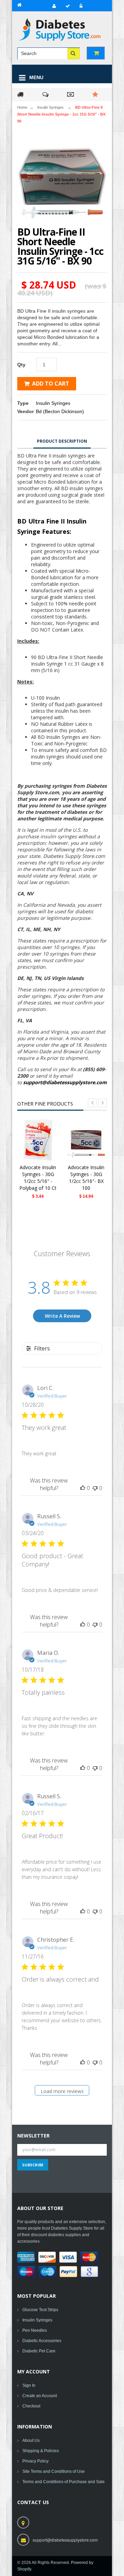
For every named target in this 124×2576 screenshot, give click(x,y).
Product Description (62, 441)
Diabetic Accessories (42, 2341)
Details (40, 1150)
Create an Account (40, 2396)
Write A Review (62, 1316)
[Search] (74, 53)
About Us (31, 2440)
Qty (21, 365)
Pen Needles (35, 2330)
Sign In (29, 2385)
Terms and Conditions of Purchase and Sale (64, 2482)
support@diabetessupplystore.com (65, 1082)
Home (22, 107)
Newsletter (33, 2136)
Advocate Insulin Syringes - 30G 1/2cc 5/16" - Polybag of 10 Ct (38, 1178)
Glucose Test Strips (40, 2310)
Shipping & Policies (41, 2451)
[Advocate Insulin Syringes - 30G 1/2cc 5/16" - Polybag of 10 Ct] (38, 1140)
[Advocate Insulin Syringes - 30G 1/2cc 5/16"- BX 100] (86, 1140)
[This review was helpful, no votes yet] (83, 1488)
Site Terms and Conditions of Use (54, 2471)
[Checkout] (67, 6)
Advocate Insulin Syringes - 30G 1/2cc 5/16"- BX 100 (86, 1178)
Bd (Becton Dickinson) (60, 411)
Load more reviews (62, 2091)
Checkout (31, 2406)
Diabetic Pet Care (39, 2351)
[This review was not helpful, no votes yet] (95, 1488)
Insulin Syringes (50, 107)
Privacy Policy (35, 2461)
